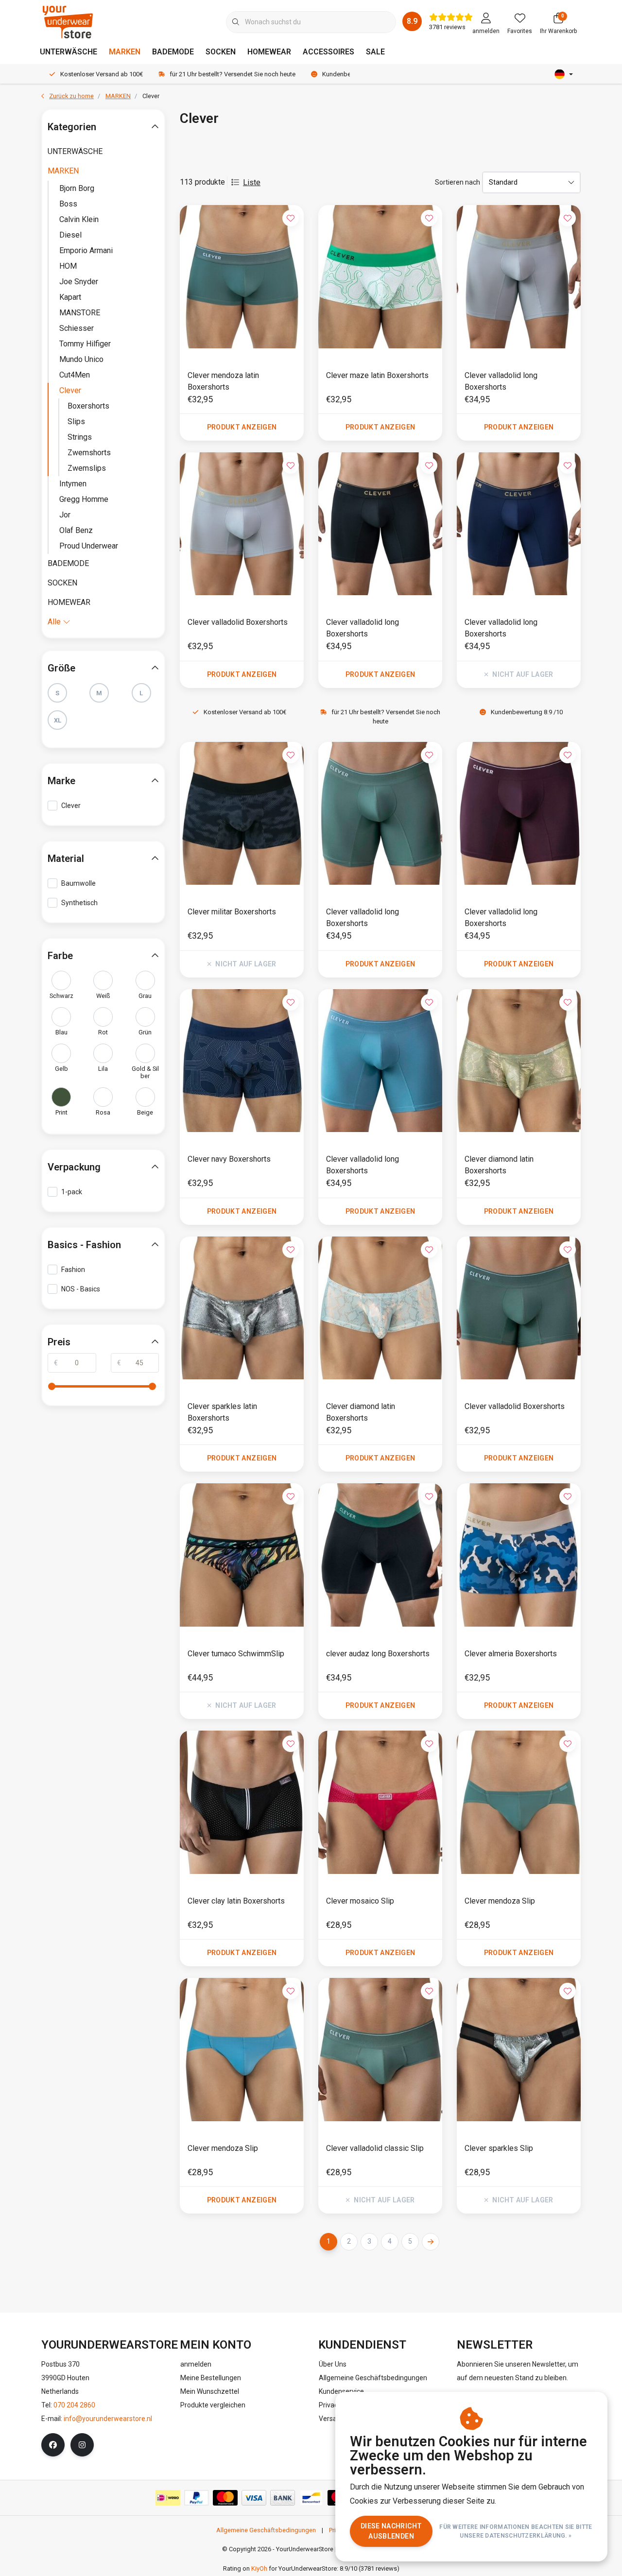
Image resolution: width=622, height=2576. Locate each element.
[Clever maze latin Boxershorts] (380, 276)
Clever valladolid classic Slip (375, 2148)
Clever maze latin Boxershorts (377, 375)
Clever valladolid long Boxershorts (501, 381)
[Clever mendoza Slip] (519, 1802)
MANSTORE (80, 313)
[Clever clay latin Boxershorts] (242, 1802)
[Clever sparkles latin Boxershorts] (242, 1308)
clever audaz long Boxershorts (378, 1654)
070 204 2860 (74, 2405)
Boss (68, 204)
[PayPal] (197, 2498)
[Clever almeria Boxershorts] (519, 1555)
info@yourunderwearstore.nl (108, 2419)
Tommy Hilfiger (85, 344)
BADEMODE (173, 52)
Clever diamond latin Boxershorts (499, 1165)
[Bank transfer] (283, 2498)
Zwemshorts (89, 453)
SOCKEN (221, 52)
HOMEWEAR (269, 52)
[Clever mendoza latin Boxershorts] (242, 276)
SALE (375, 52)
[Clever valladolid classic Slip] (380, 2049)
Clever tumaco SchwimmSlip (236, 1654)
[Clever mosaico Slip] (380, 1802)
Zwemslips (87, 468)
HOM (68, 266)
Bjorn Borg (77, 188)
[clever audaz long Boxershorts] (380, 1555)
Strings (80, 437)
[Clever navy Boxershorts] (242, 1061)
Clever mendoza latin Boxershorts (223, 381)
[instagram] (82, 2445)
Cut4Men (75, 375)
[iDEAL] (168, 2498)
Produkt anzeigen (242, 427)
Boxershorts (88, 406)
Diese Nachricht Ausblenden (391, 2531)
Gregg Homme (84, 499)
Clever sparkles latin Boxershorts (222, 1412)
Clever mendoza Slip (500, 1901)
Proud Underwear (89, 546)
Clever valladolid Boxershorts (238, 622)
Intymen (73, 484)
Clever (70, 390)
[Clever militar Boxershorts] (242, 813)
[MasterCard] (225, 2498)
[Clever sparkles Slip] (519, 2049)
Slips (76, 421)
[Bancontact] (311, 2498)
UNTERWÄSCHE (69, 52)
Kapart (70, 297)
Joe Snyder (79, 282)
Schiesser (77, 328)
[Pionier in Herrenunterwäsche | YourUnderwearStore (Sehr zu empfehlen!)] (68, 22)
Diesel (70, 235)
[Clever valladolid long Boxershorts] (519, 276)
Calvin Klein (79, 219)
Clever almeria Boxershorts (511, 1654)
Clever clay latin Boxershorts (236, 1901)
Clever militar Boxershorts (232, 912)
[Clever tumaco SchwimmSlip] (242, 1555)
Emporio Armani (86, 250)
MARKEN (125, 52)
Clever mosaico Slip (360, 1901)
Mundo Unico (81, 359)
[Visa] (254, 2498)
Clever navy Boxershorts (229, 1159)
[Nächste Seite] (431, 2242)
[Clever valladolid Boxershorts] (242, 524)
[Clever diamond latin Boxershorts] (519, 1061)
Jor (65, 515)
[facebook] (53, 2445)
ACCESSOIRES (328, 52)
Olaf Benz (76, 530)
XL (58, 720)
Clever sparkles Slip (499, 2148)
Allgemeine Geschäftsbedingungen (266, 2530)
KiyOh (259, 2568)
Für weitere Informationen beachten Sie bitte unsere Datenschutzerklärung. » (516, 2531)
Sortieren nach (458, 182)
